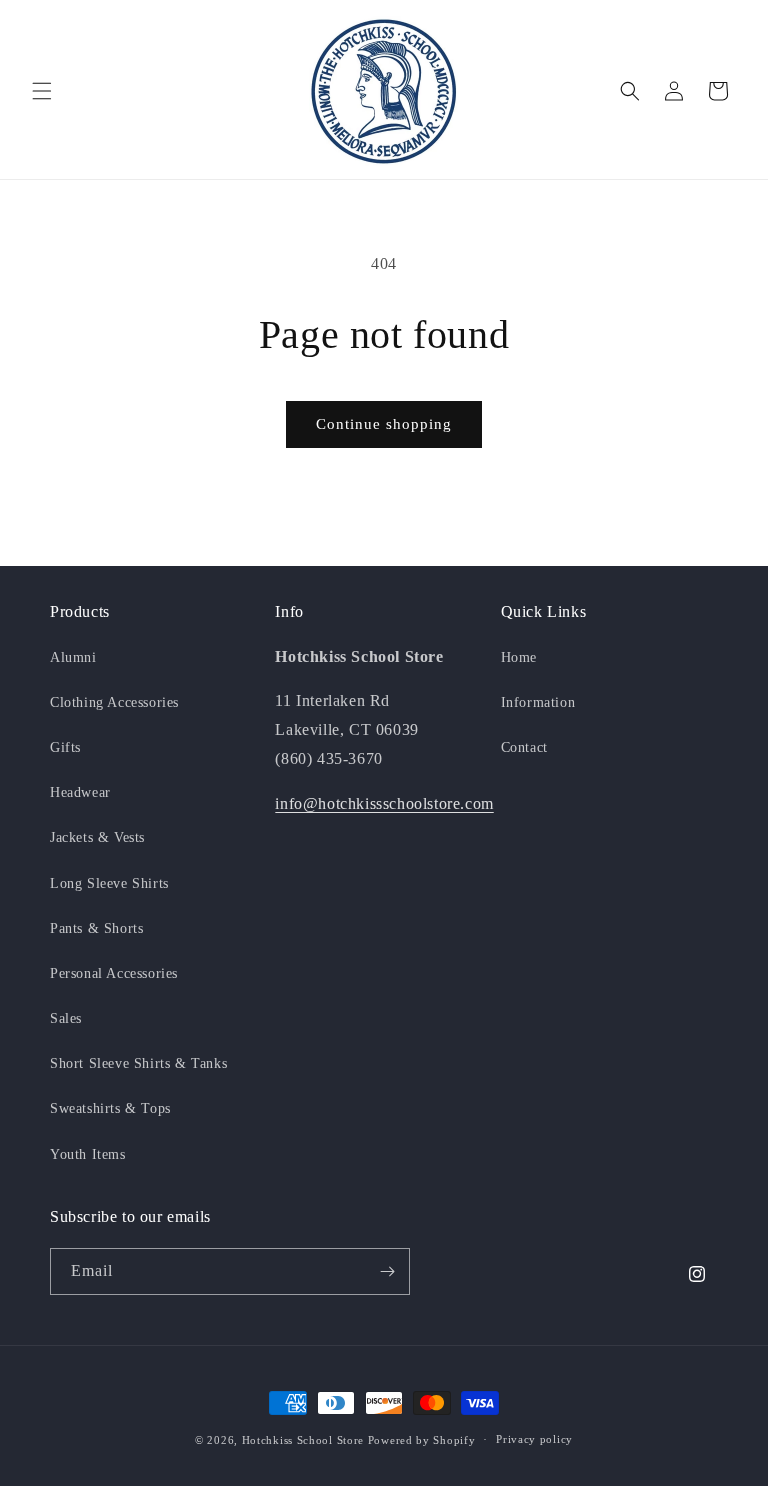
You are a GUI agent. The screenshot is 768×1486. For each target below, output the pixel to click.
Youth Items (88, 1154)
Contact (524, 747)
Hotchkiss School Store (303, 1440)
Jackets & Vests (97, 837)
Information (538, 702)
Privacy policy (534, 1439)
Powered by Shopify (422, 1440)
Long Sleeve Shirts (109, 883)
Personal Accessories (114, 973)
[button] (42, 91)
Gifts (65, 747)
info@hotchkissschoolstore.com (384, 803)
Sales (66, 1018)
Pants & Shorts (96, 928)
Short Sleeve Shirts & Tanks (138, 1063)
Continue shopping (384, 424)
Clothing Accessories (114, 702)
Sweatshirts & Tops (110, 1108)
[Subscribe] (387, 1271)
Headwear (80, 792)
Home (519, 657)
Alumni (73, 657)
